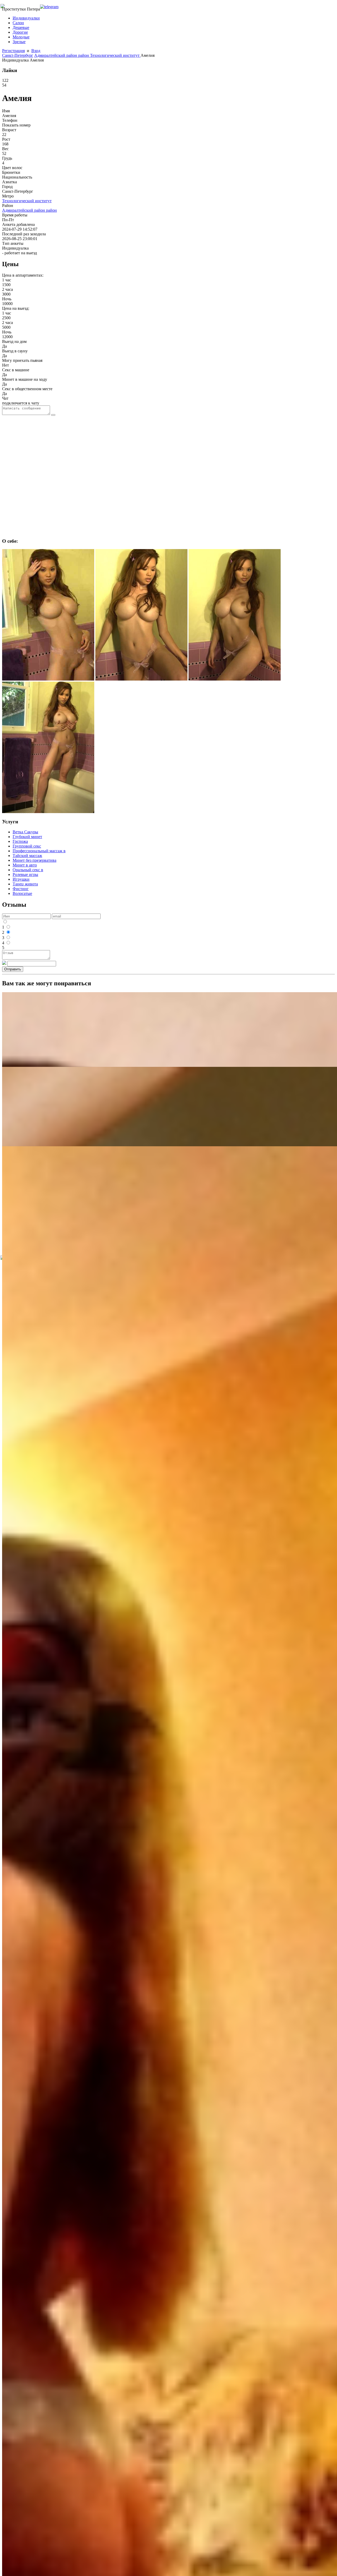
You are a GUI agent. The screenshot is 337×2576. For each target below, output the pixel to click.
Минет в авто (25, 865)
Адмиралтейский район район (62, 55)
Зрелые (19, 42)
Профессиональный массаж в (39, 851)
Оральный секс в (28, 870)
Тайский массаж (27, 856)
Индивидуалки (26, 18)
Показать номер (16, 125)
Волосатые (22, 893)
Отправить (13, 969)
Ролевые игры (25, 874)
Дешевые (21, 27)
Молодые (21, 37)
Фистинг (21, 889)
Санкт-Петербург (18, 55)
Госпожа (20, 841)
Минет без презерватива (34, 860)
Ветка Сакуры (25, 832)
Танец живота (25, 884)
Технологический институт (115, 55)
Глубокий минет (27, 837)
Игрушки (21, 879)
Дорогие (20, 32)
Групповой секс (27, 846)
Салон (18, 23)
